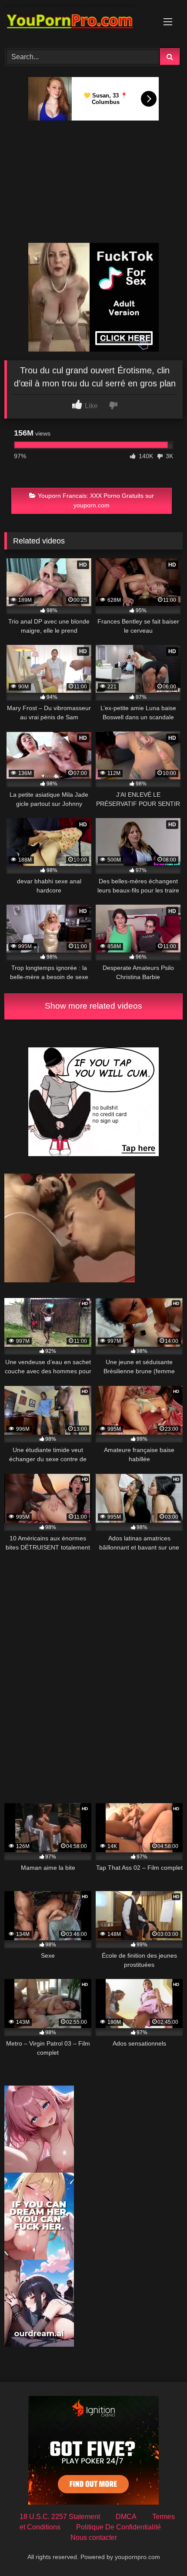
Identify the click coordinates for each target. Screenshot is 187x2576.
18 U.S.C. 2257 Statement (60, 2517)
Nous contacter (94, 2537)
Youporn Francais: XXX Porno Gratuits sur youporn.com (96, 500)
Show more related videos (93, 1006)
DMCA (126, 2517)
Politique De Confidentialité (119, 2527)
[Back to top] (160, 2550)
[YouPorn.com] (77, 23)
